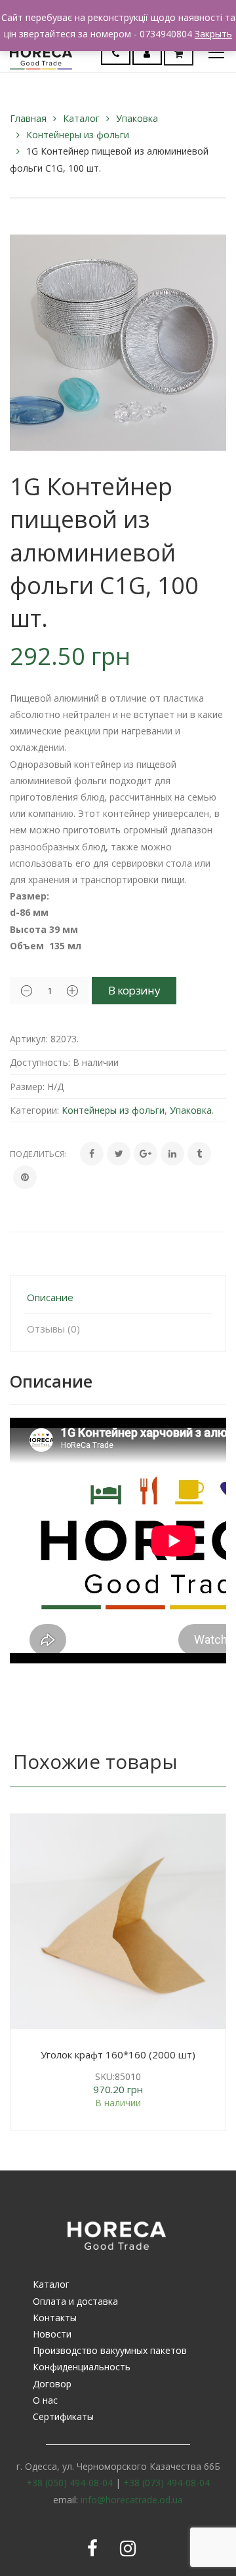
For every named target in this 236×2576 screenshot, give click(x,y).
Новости (52, 2334)
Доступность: (40, 1062)
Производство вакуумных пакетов (110, 2350)
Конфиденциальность (82, 2367)
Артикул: (29, 1039)
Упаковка (137, 118)
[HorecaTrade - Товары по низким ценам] (41, 52)
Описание (50, 1297)
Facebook (92, 2548)
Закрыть (213, 34)
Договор (52, 2384)
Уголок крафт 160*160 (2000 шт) (118, 2055)
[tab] (118, 1297)
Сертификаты (63, 2416)
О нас (45, 2400)
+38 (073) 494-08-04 (167, 2483)
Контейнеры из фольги (78, 135)
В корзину (134, 990)
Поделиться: (38, 1154)
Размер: (27, 1087)
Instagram (128, 2548)
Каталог (81, 118)
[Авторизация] (147, 53)
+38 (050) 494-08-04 (69, 2483)
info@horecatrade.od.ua (132, 2500)
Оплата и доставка (75, 2301)
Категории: (34, 1110)
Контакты (55, 2318)
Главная (28, 118)
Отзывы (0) (53, 1329)
